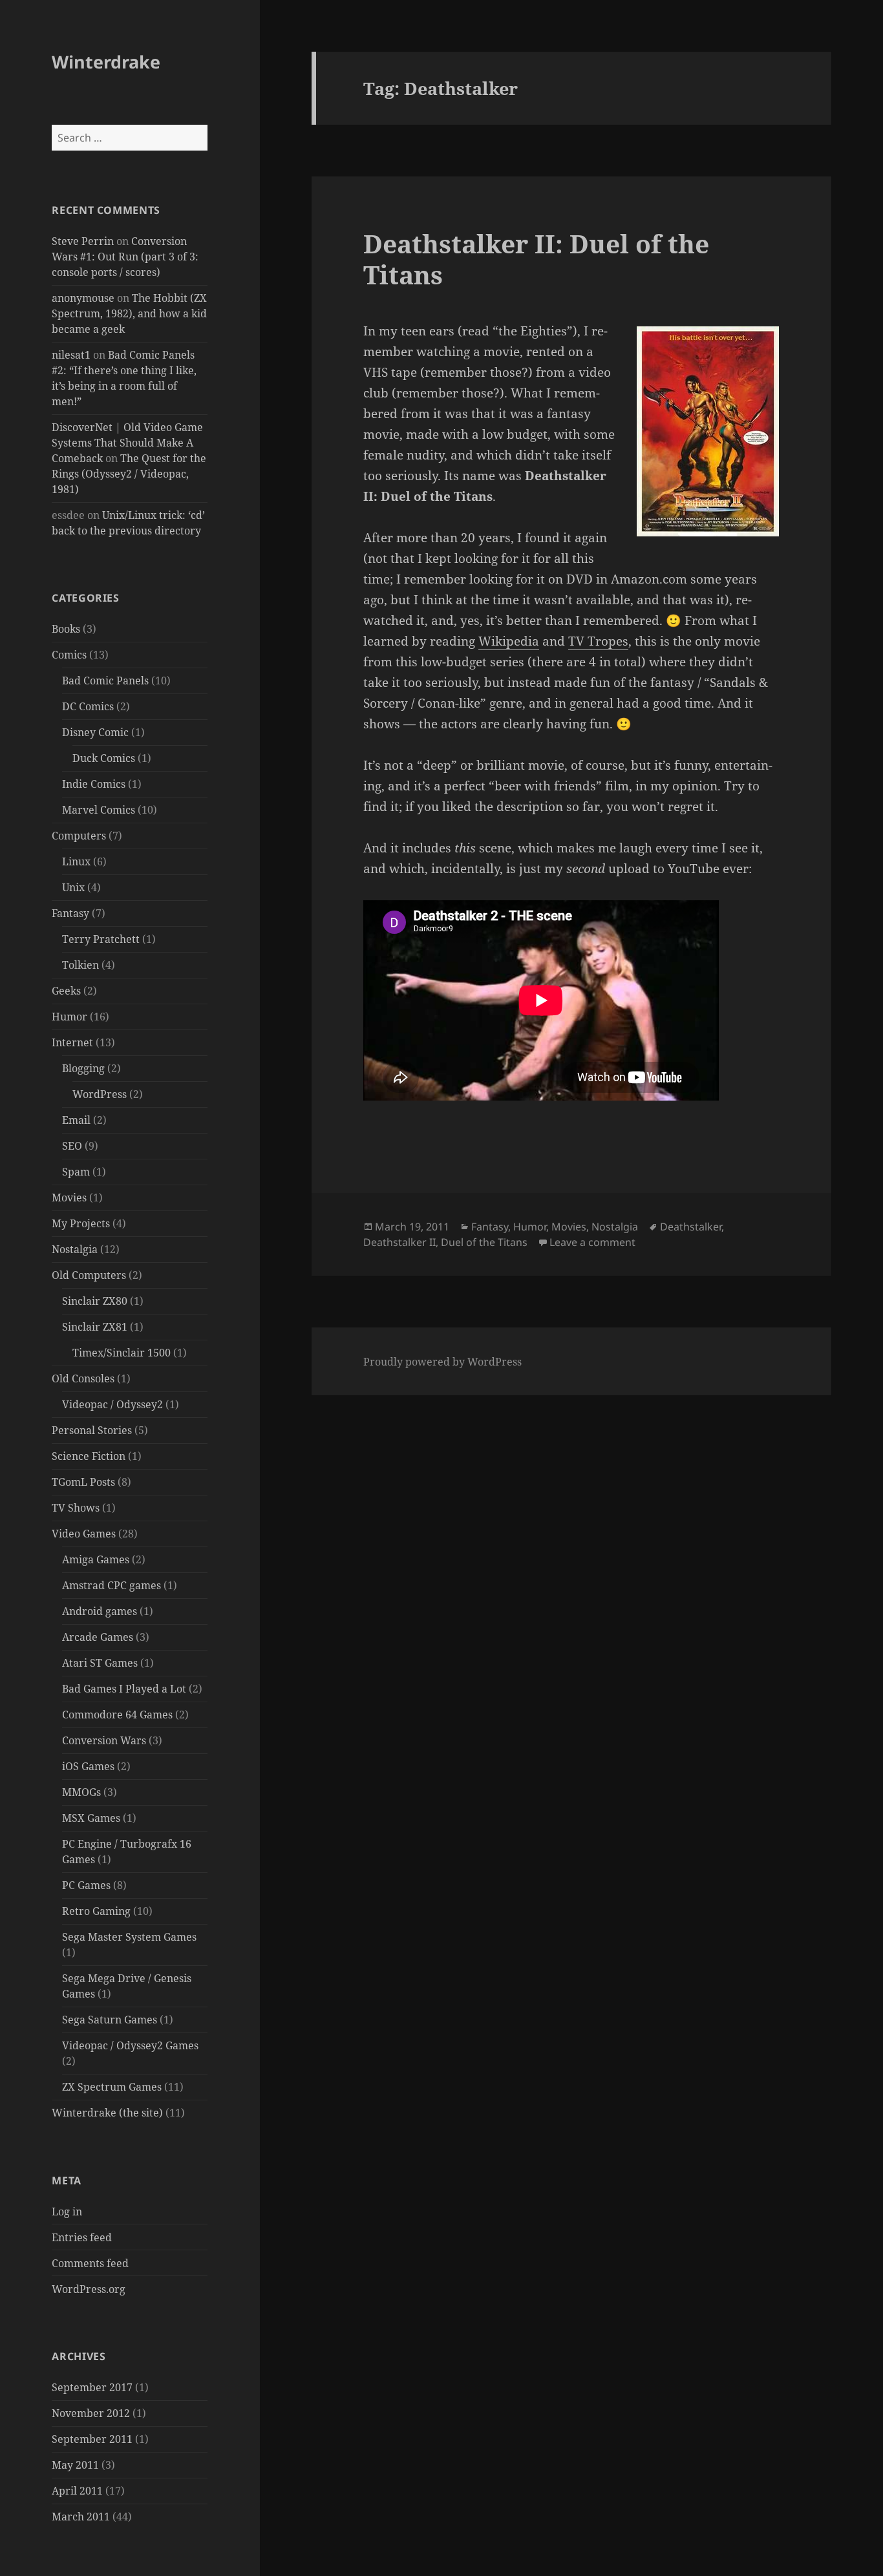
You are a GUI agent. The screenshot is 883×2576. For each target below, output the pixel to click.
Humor (69, 1017)
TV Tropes (598, 641)
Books (66, 629)
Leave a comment (592, 1242)
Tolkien (80, 965)
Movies (69, 1198)
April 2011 (77, 2491)
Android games (100, 1611)
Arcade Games (98, 1637)
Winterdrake (106, 62)
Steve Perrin (83, 241)
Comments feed (90, 2263)
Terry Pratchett (101, 939)
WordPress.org (89, 2289)
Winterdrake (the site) (107, 2113)
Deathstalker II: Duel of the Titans (536, 259)
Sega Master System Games (129, 1937)
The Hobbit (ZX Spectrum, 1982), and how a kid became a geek (129, 313)
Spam (76, 1172)
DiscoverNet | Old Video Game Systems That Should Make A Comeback (127, 443)
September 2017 (92, 2387)
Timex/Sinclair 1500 (122, 1353)
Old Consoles (83, 1378)
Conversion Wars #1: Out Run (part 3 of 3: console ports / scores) (125, 257)
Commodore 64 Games (117, 1715)
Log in (67, 2212)
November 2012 (91, 2413)
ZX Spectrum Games (112, 2087)
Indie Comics (94, 784)
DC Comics (88, 706)
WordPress (100, 1094)
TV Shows (76, 1508)
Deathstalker (691, 1227)
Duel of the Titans (484, 1242)
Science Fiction (89, 1456)
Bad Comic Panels (105, 681)
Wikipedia (509, 641)
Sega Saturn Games (110, 2020)
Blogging (83, 1068)
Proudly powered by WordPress (442, 1362)
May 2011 (75, 2465)
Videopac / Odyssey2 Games (130, 2045)
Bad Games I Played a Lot (124, 1689)
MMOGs (81, 1792)
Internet (72, 1042)
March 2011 (81, 2517)
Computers (79, 836)
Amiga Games (96, 1559)
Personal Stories (92, 1430)
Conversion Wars (104, 1740)
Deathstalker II (399, 1242)
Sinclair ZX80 (95, 1301)
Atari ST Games (100, 1663)
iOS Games (88, 1766)
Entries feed (82, 2237)
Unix (73, 887)
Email (76, 1120)
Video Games (84, 1534)
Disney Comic (95, 732)
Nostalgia (75, 1249)
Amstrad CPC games (112, 1585)
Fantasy (70, 913)
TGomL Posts (83, 1482)
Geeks (66, 991)
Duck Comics (104, 758)
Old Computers (89, 1275)
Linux (76, 861)
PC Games (86, 1885)
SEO (72, 1146)
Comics (69, 655)
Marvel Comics (99, 810)
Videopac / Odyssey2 (112, 1404)
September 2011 (92, 2439)
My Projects (81, 1223)
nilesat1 (71, 355)
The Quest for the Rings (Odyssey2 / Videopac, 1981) (129, 474)
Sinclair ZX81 (95, 1327)
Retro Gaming (96, 1911)
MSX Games (91, 1818)
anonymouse (83, 298)
